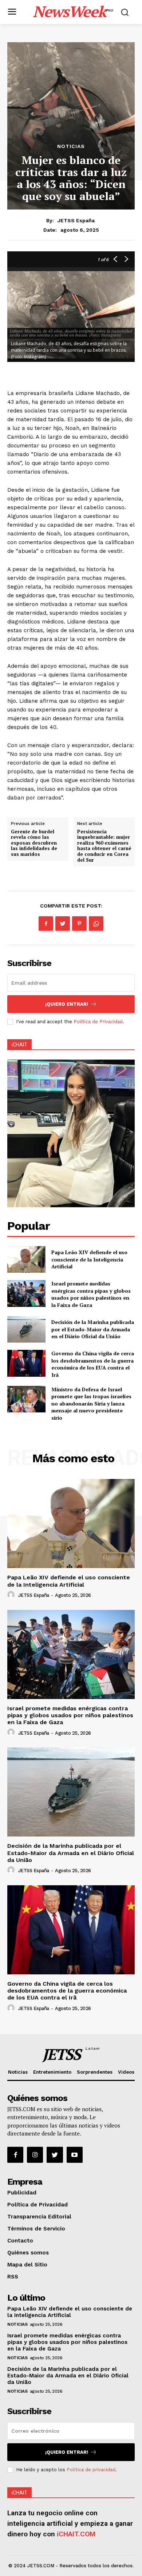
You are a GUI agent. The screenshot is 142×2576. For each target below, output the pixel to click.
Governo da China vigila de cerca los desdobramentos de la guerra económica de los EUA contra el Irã (93, 1364)
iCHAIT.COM (76, 2534)
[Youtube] (75, 2155)
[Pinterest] (79, 924)
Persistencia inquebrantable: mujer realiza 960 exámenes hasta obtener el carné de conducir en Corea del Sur (104, 846)
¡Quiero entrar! (67, 1004)
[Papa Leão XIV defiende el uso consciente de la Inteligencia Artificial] (26, 1260)
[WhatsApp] (96, 924)
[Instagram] (35, 2155)
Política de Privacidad (98, 1022)
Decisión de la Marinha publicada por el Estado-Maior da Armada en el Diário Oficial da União (93, 1329)
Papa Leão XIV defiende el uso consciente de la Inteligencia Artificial (89, 1259)
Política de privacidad (91, 2470)
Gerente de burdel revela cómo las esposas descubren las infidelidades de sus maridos (34, 843)
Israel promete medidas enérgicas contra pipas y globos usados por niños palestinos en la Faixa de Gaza (91, 1294)
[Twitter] (63, 924)
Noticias (71, 146)
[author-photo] (12, 1595)
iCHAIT (19, 1045)
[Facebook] (46, 924)
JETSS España (76, 220)
